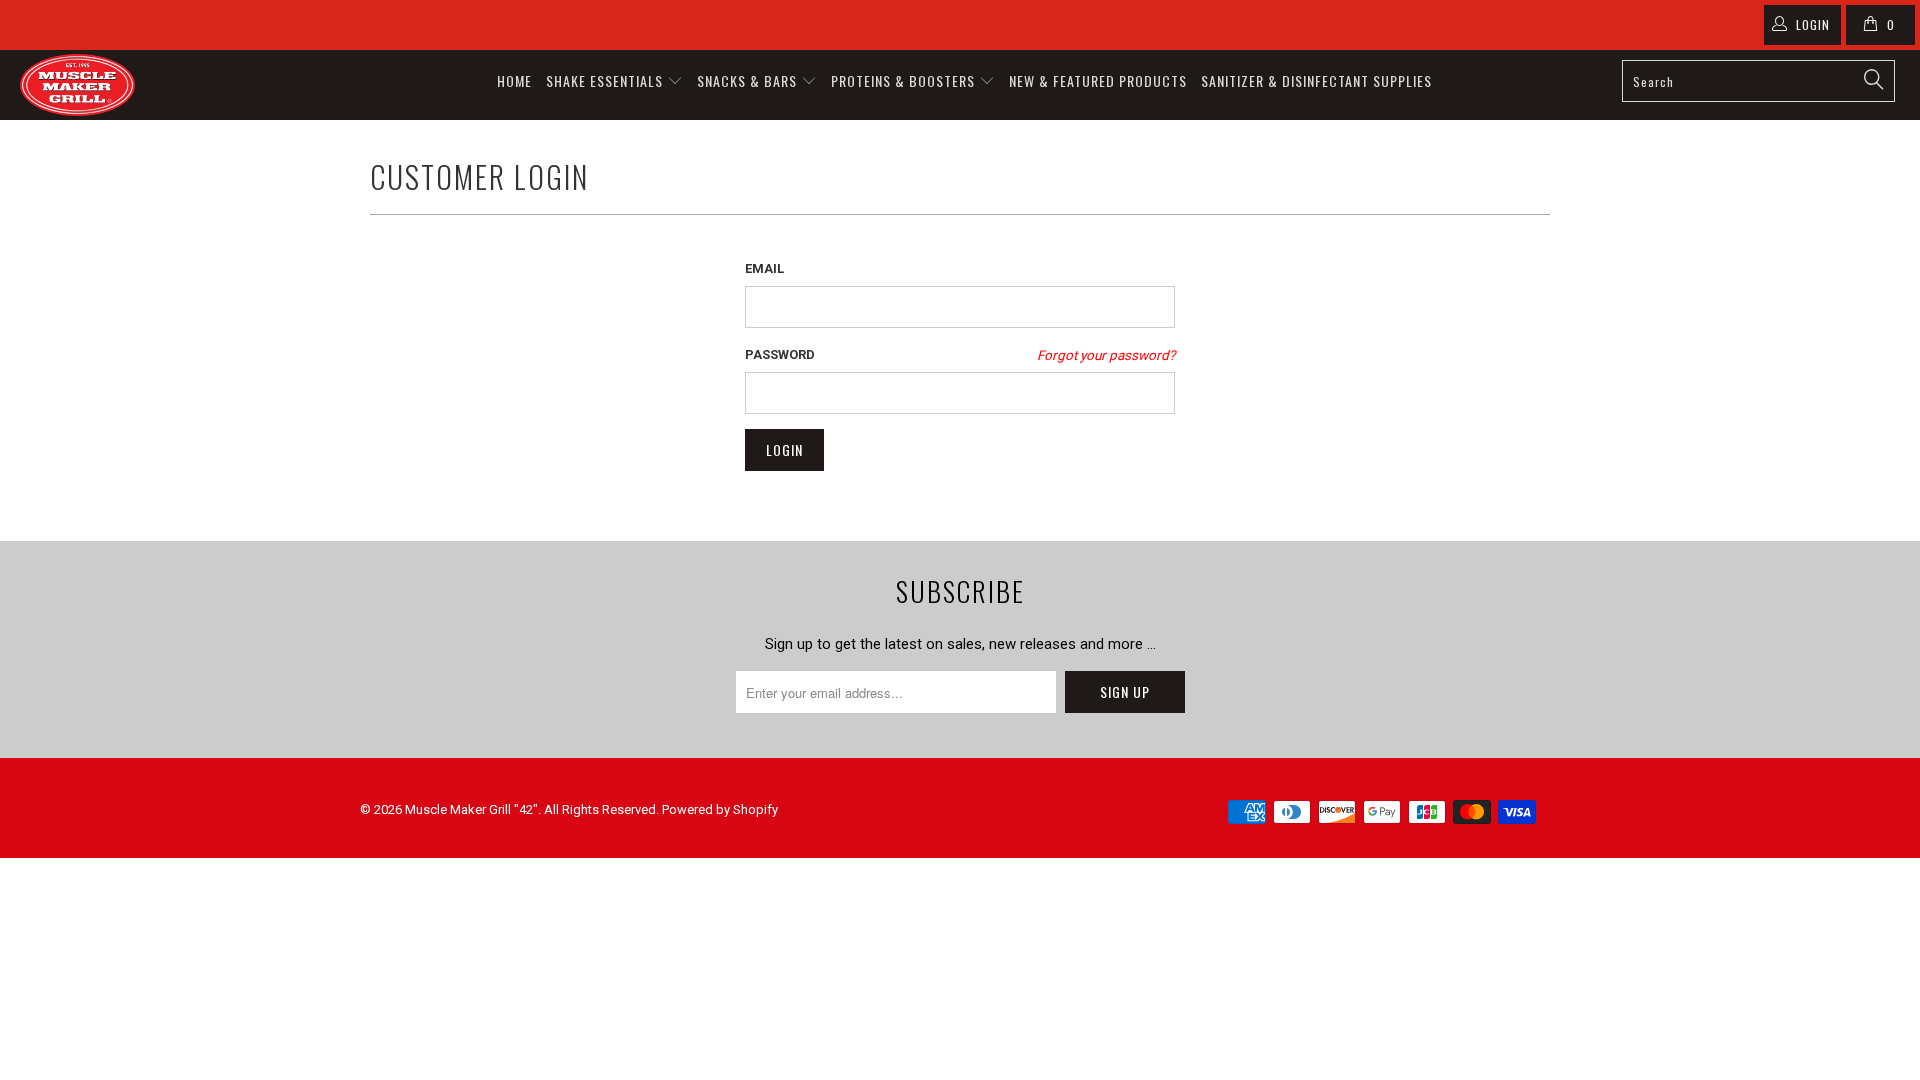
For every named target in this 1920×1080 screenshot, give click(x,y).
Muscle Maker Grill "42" (471, 809)
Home (514, 80)
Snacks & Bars (749, 80)
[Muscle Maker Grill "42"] (163, 85)
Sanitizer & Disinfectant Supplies (1316, 80)
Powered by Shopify (720, 809)
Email (764, 268)
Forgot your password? (1106, 355)
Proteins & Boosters (905, 80)
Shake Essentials (606, 80)
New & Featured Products (1098, 80)
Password (780, 354)
